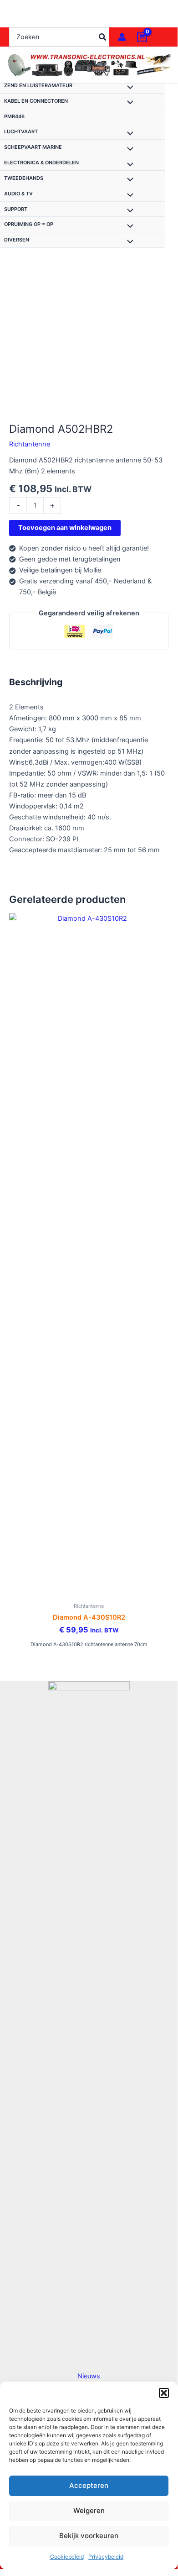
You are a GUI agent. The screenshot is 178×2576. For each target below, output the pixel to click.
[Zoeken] (103, 37)
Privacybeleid (106, 2557)
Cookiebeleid (67, 2557)
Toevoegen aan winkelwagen (65, 528)
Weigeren (89, 2510)
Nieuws (89, 2376)
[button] (164, 2393)
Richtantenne (30, 444)
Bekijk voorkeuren (89, 2536)
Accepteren (89, 2485)
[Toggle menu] (128, 88)
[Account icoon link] (122, 37)
